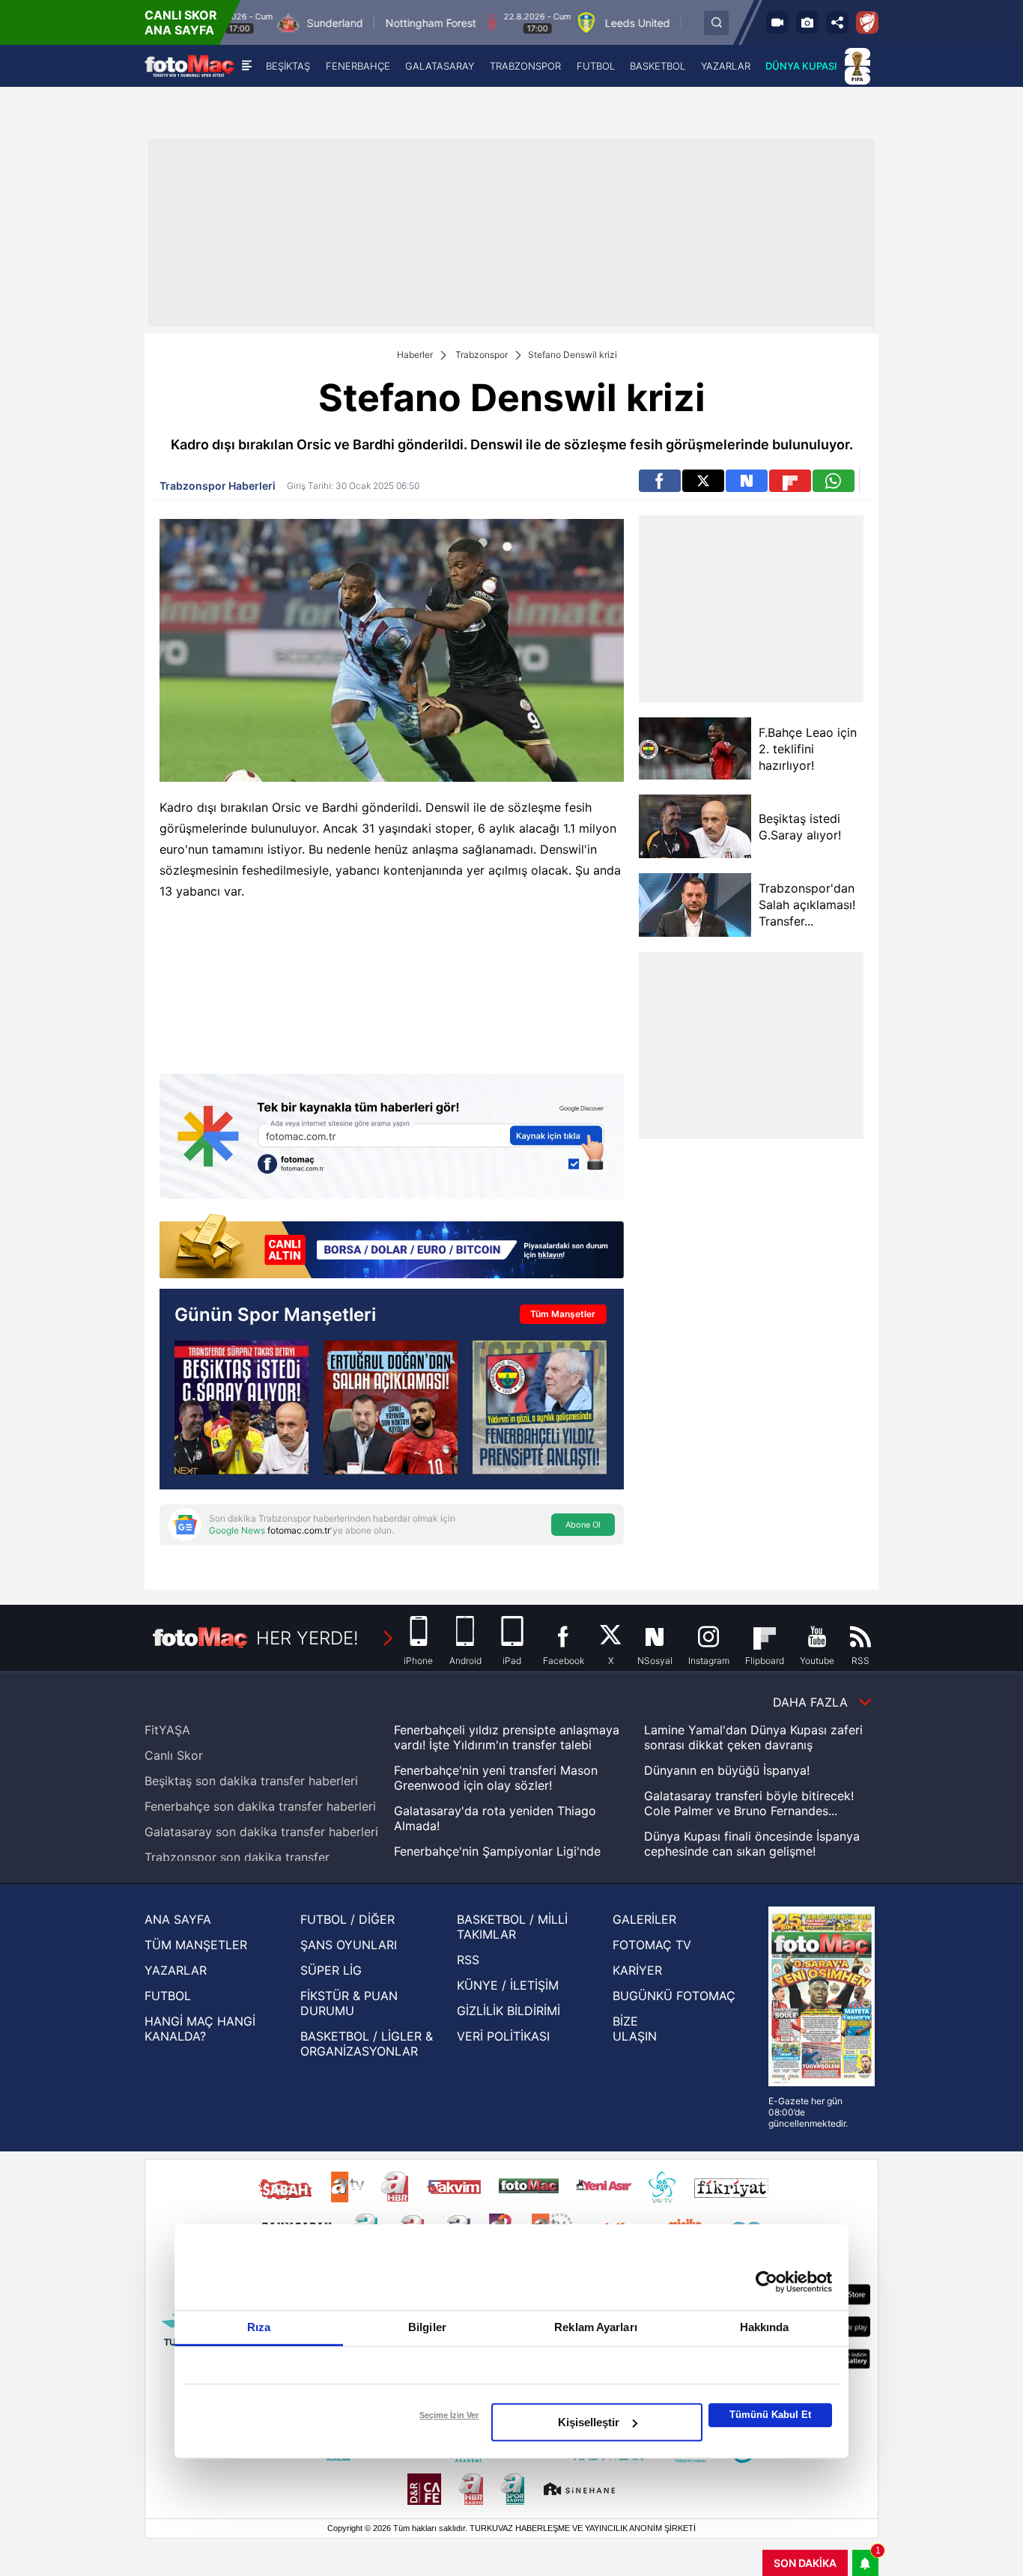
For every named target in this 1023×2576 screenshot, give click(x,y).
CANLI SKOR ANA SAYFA (181, 22)
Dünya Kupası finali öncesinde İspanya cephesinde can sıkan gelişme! (752, 1844)
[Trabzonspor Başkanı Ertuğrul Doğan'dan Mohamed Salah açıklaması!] (391, 1407)
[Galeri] (807, 22)
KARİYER (637, 1970)
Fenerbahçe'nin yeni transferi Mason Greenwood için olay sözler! (496, 1778)
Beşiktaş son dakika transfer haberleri (251, 1781)
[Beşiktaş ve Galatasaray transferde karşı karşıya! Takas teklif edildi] (242, 1407)
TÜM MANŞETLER (196, 1945)
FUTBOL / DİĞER (347, 1919)
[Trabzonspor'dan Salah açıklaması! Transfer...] (695, 905)
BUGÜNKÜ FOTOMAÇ (674, 1996)
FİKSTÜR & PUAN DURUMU (349, 2003)
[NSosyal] (747, 481)
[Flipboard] (790, 481)
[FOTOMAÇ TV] (777, 22)
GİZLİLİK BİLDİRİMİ (509, 2011)
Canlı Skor (174, 1755)
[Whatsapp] (834, 481)
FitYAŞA (167, 1730)
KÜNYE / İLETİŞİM (508, 1985)
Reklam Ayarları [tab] (596, 2327)
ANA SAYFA (178, 1919)
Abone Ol (583, 1525)
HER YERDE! (307, 1638)
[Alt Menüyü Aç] (247, 66)
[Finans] (392, 1248)
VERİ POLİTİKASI (503, 2036)
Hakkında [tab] (765, 2327)
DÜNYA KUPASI (801, 66)
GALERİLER (644, 1919)
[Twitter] (703, 481)
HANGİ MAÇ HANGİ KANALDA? (200, 2029)
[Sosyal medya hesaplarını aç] (837, 22)
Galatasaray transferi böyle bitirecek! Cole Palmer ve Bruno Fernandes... (749, 1803)
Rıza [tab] (259, 2327)
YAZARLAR (176, 1970)
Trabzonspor (482, 355)
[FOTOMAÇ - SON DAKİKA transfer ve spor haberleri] (189, 66)
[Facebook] (660, 481)
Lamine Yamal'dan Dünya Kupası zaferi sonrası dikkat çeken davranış (753, 1737)
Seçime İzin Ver (449, 2415)
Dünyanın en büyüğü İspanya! (727, 1770)
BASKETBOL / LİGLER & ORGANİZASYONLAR (367, 2044)
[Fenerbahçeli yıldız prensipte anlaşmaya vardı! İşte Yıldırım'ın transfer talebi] (540, 1407)
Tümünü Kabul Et (770, 2415)
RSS (468, 1960)
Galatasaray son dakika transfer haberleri (261, 1832)
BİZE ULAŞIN (635, 2029)
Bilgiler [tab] (427, 2327)
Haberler (415, 355)
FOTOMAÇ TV (652, 1945)
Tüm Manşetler (563, 1314)
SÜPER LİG (331, 1970)
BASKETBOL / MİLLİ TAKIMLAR (512, 1927)
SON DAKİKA (805, 2563)
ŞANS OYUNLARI (349, 1945)
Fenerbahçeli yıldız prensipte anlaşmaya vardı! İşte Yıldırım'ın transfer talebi (507, 1737)
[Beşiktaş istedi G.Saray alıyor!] (695, 826)
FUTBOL (168, 1996)
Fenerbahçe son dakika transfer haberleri (260, 1806)
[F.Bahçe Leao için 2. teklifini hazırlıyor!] (695, 748)
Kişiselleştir (589, 2422)
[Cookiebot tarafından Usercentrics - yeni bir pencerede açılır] (767, 2282)
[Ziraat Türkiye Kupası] (867, 22)
